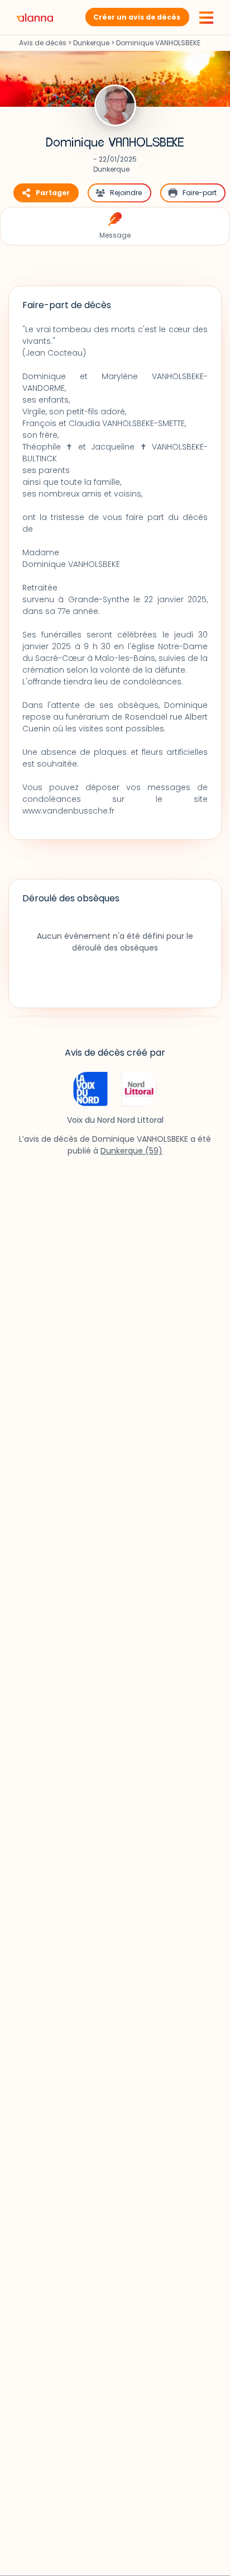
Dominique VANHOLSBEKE (115, 143)
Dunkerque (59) (131, 1151)
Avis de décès (43, 43)
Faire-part (200, 193)
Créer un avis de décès (137, 17)
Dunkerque (91, 43)
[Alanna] (35, 17)
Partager (53, 193)
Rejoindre (126, 193)
